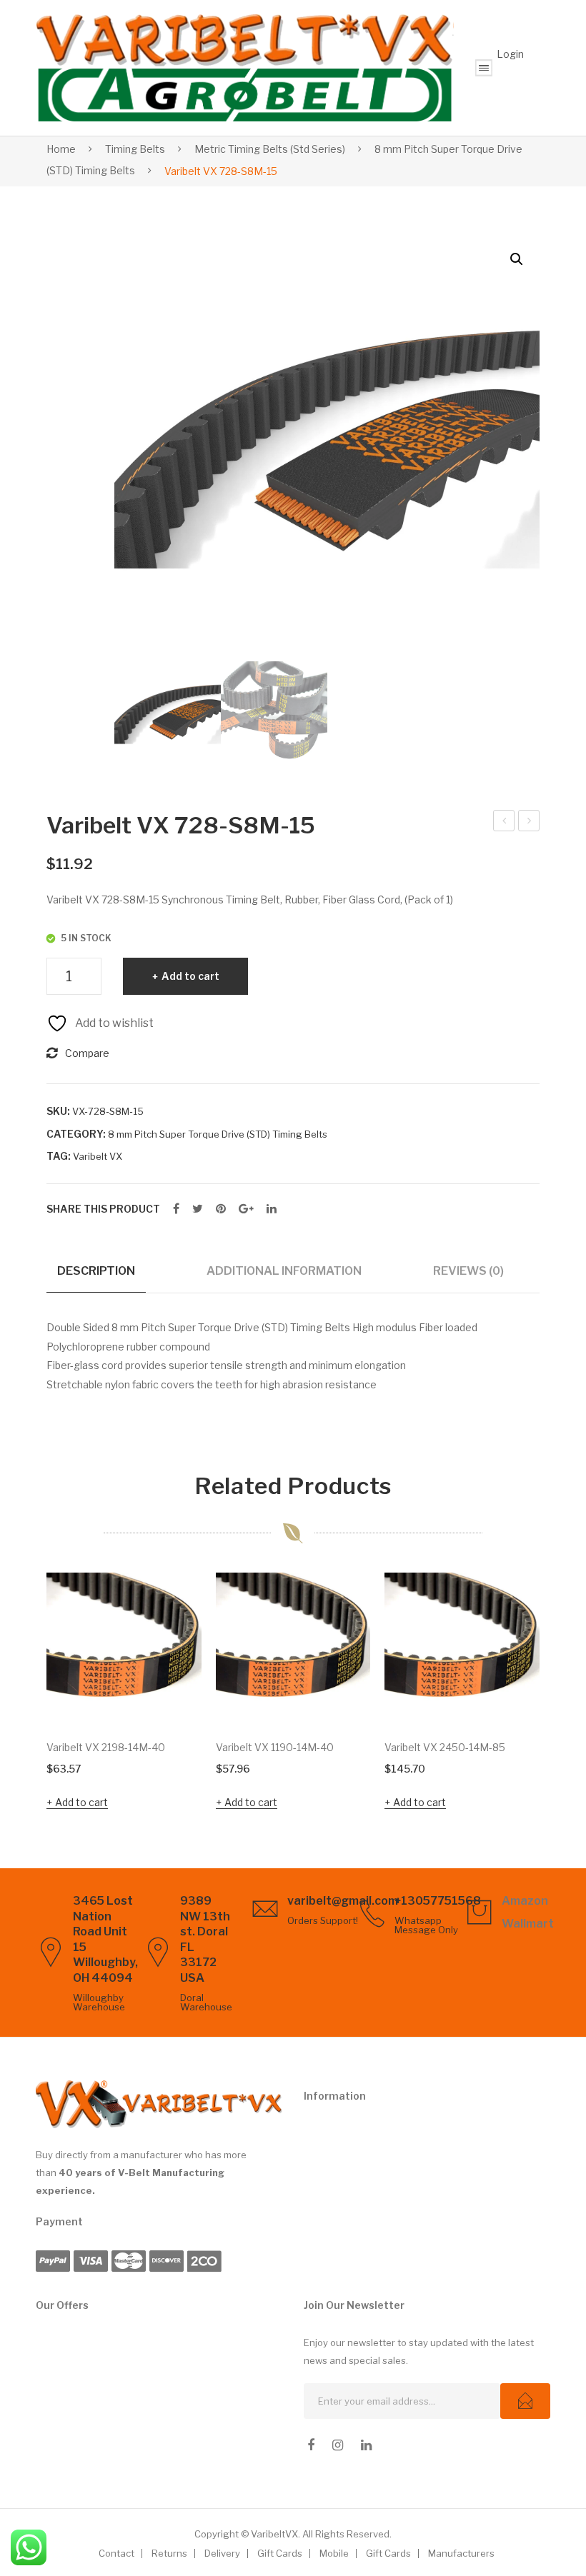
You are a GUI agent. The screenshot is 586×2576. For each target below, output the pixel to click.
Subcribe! (525, 2401)
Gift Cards (280, 2553)
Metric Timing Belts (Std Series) (270, 149)
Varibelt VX (98, 1156)
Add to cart (190, 976)
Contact (116, 2553)
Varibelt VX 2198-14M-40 (106, 1747)
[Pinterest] (221, 1209)
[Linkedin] (366, 2445)
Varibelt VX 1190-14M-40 (275, 1747)
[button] (517, 259)
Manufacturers (461, 2553)
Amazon (525, 1901)
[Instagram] (338, 2445)
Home (61, 149)
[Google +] (246, 1209)
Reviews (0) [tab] (468, 1271)
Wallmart (528, 1924)
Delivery (222, 2553)
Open (484, 68)
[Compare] (172, 1646)
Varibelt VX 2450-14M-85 (445, 1747)
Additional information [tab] (284, 1271)
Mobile (334, 2553)
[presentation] (18, 1693)
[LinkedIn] (272, 1209)
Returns (169, 2553)
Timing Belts (135, 149)
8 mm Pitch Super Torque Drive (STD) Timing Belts (218, 1134)
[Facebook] (176, 1209)
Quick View (171, 1696)
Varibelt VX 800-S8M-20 (530, 823)
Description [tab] (96, 1271)
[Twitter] (198, 1209)
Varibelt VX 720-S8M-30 (504, 823)
